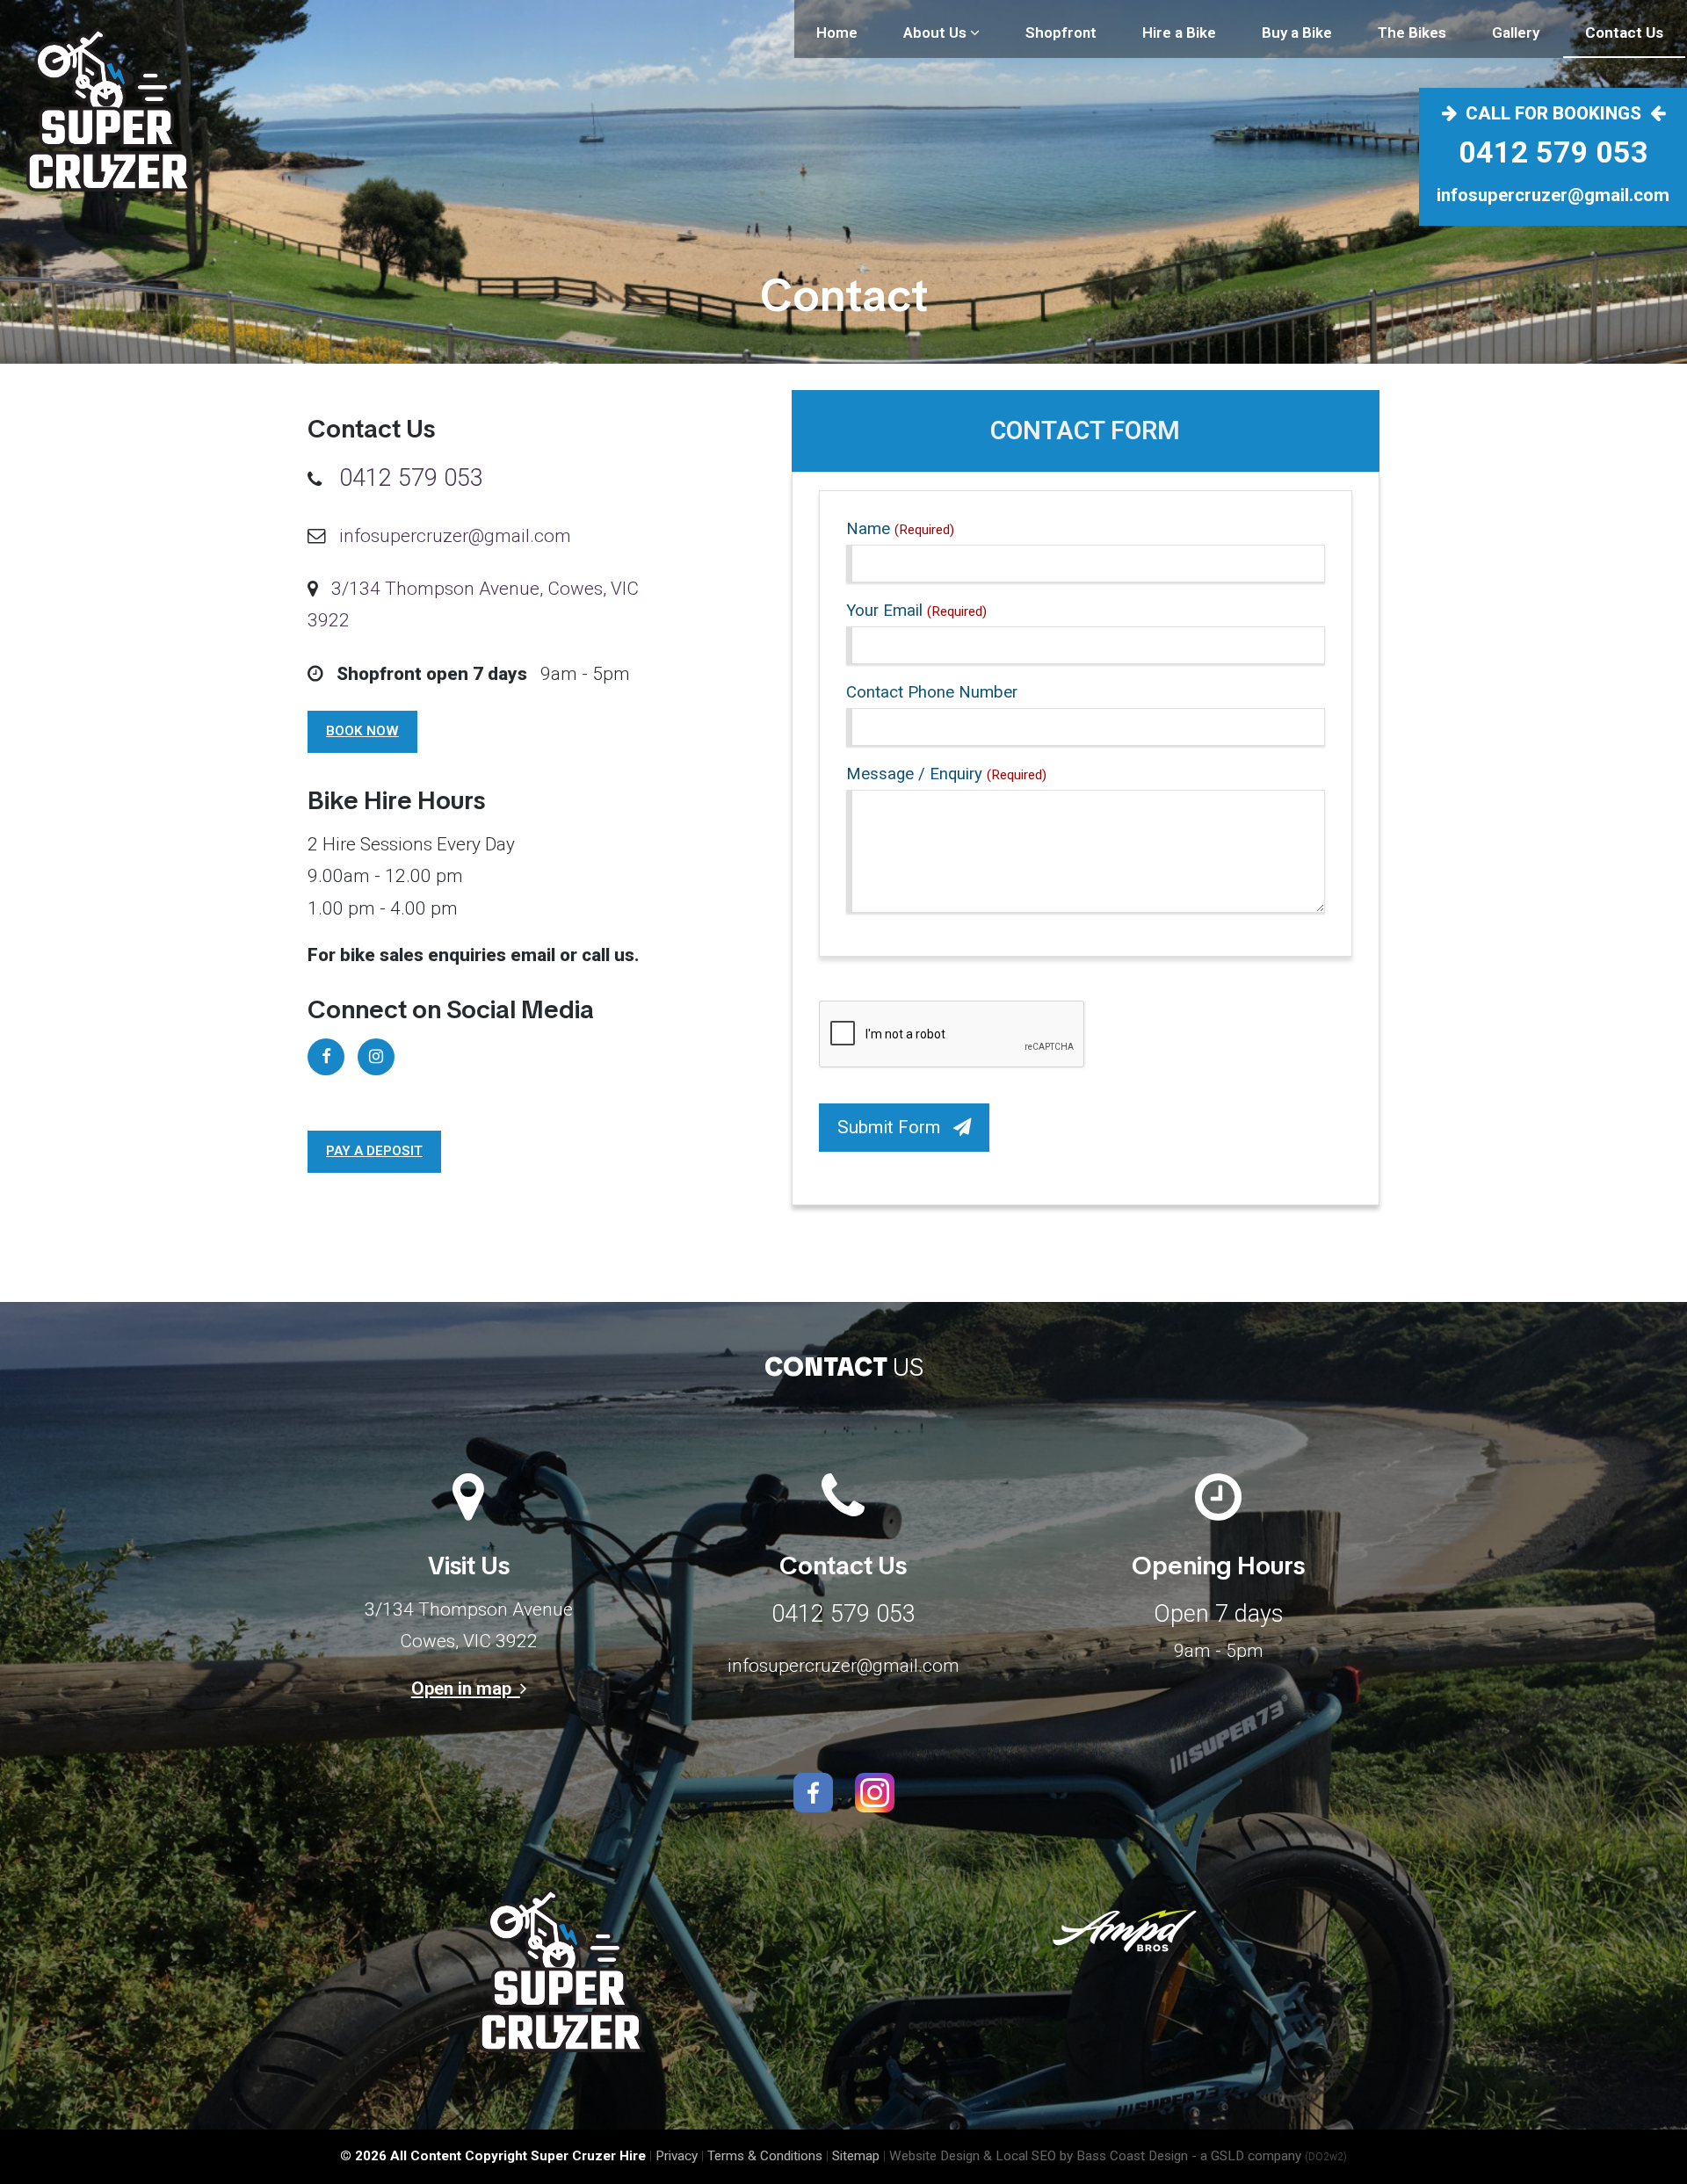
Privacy (677, 2156)
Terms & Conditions (765, 2156)
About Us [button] (937, 33)
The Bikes (1412, 33)
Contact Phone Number (932, 692)
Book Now (362, 731)
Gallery (1516, 33)
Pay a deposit (374, 1151)
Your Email (916, 611)
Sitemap (856, 2156)
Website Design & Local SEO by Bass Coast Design (1039, 2156)
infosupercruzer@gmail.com (1553, 195)
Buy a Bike (1297, 33)
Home (837, 33)
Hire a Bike (1179, 33)
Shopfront (1061, 33)
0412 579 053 (1553, 152)
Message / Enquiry (946, 774)
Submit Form (895, 1127)
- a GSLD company (1269, 2156)
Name (900, 529)
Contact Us (1624, 33)
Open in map (466, 1689)
